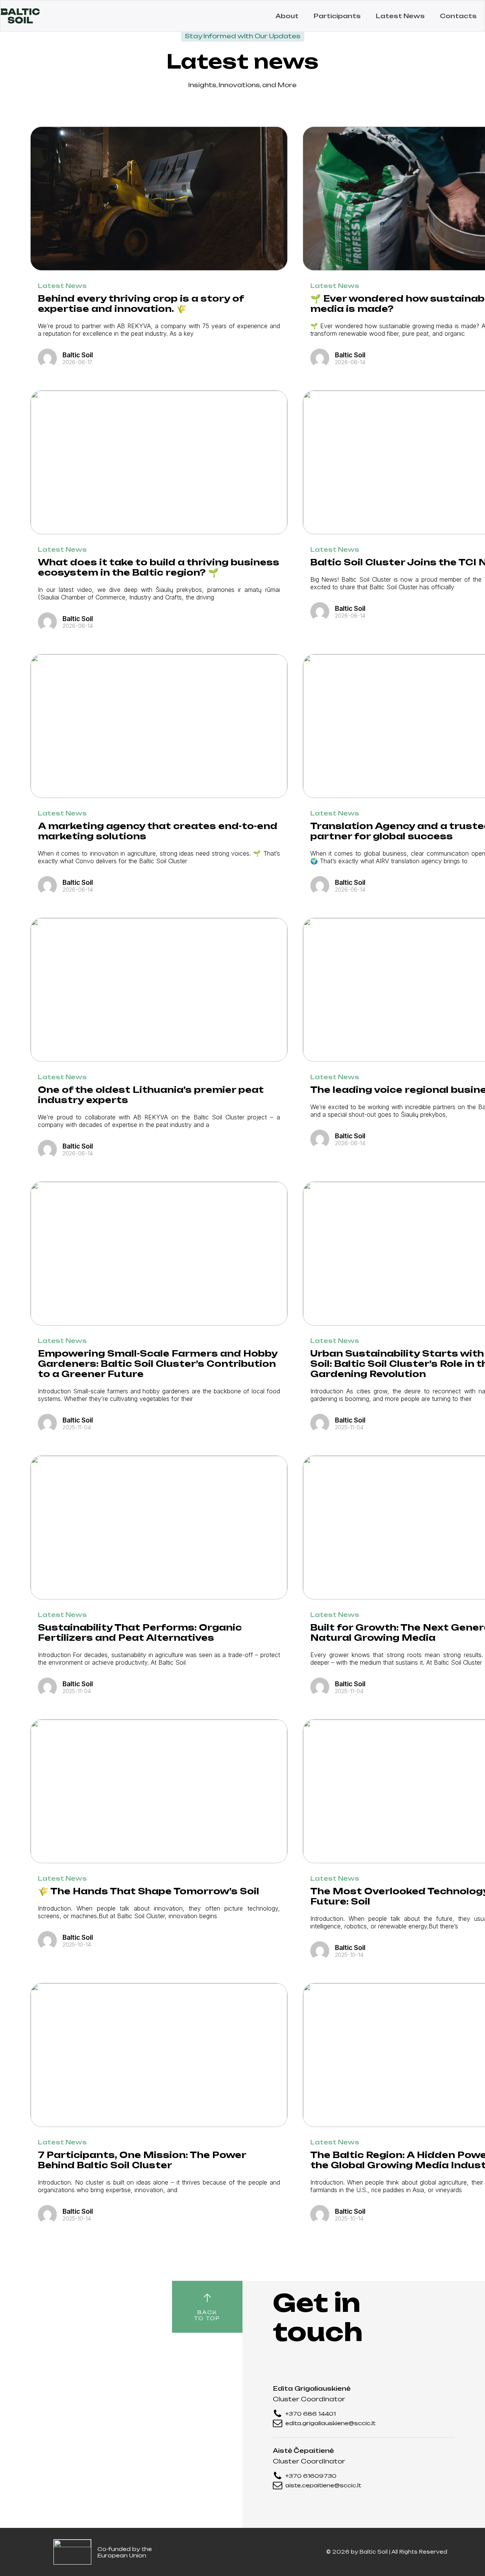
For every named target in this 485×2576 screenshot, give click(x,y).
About (287, 16)
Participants (337, 16)
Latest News (400, 16)
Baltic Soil (374, 2552)
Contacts (458, 16)
